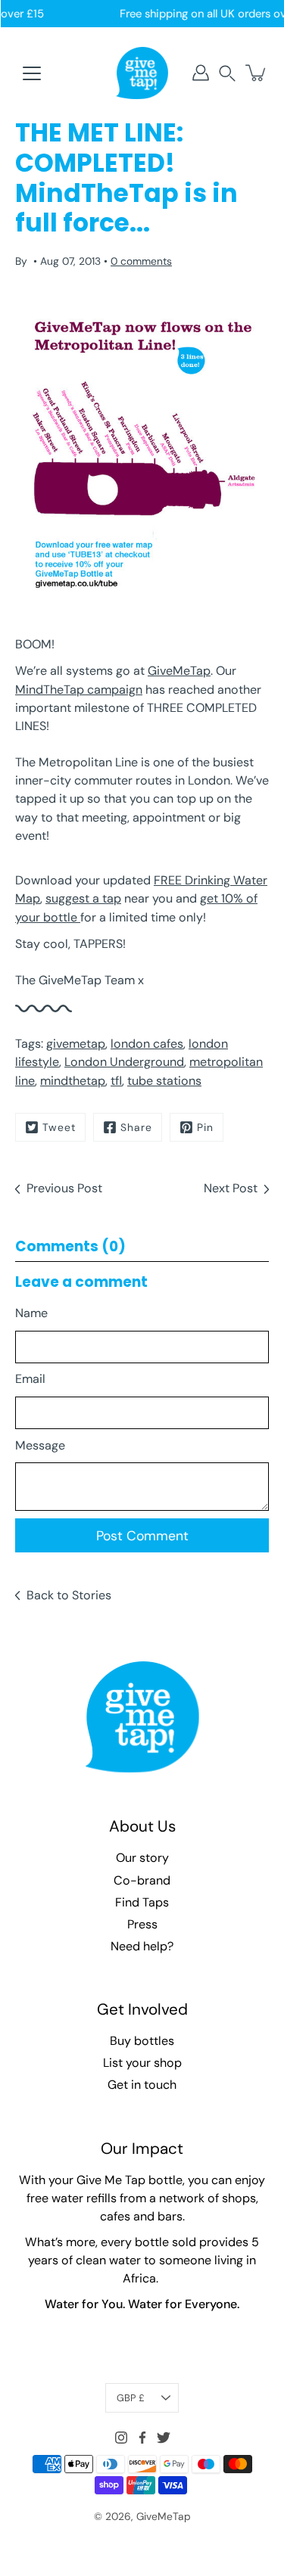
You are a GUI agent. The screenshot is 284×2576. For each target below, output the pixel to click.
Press (142, 1924)
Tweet (59, 1127)
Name (31, 1313)
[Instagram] (121, 2438)
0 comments (141, 261)
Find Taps (142, 1902)
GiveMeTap (179, 671)
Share (136, 1127)
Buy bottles (142, 2041)
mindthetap (73, 1081)
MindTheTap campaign (79, 690)
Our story (142, 1858)
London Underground (124, 1062)
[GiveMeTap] (142, 73)
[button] (227, 73)
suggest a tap (83, 898)
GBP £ (131, 2398)
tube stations (164, 1081)
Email (30, 1379)
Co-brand (142, 1880)
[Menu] (32, 73)
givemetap (76, 1044)
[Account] (201, 73)
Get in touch (142, 2085)
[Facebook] (142, 2438)
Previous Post (64, 1188)
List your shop (142, 2063)
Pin (205, 1127)
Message (40, 1445)
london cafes (147, 1044)
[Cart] (257, 73)
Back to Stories (69, 1595)
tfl (116, 1081)
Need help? (142, 1946)
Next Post (231, 1188)
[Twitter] (164, 2438)
